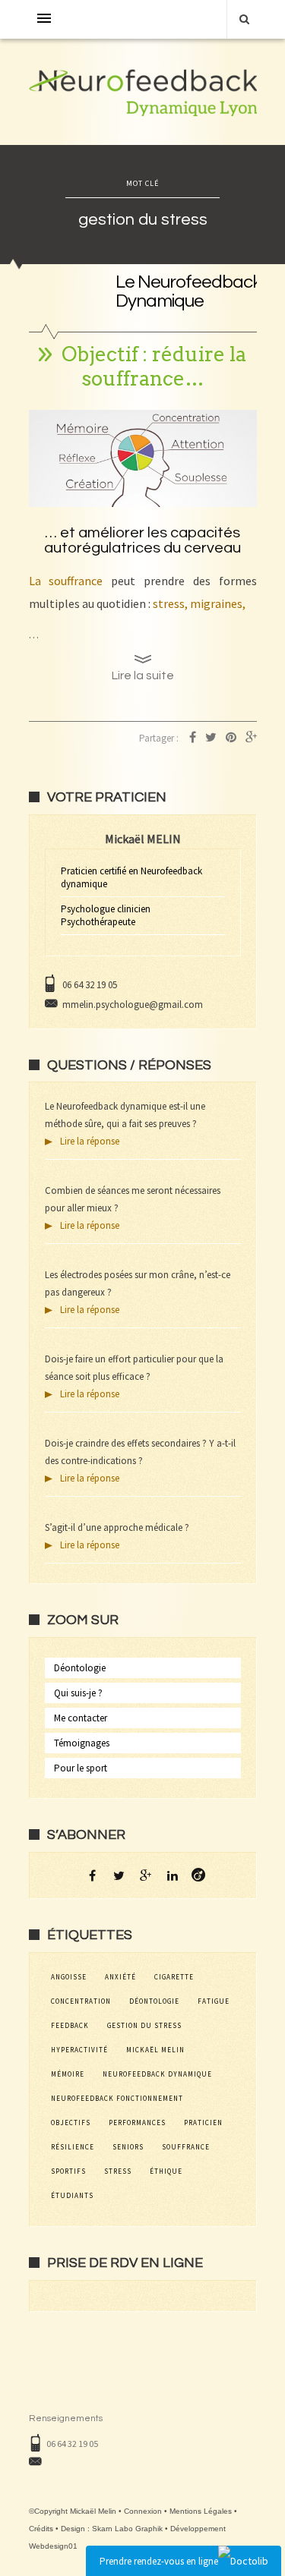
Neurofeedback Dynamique (157, 2074)
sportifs (68, 2171)
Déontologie (80, 1668)
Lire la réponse (90, 1141)
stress (118, 2171)
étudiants (72, 2195)
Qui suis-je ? (78, 1693)
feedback (70, 2025)
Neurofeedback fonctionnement (117, 2098)
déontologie (154, 2001)
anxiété (120, 1977)
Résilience (73, 2147)
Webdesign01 (53, 2546)
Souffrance (186, 2147)
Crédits (41, 2529)
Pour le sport (81, 1768)
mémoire (68, 2074)
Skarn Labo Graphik (127, 2529)
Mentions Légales (201, 2511)
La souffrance (66, 581)
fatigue (214, 2001)
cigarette (174, 1977)
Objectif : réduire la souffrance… (154, 366)
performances (137, 2123)
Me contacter (81, 1718)
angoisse (69, 1977)
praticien (203, 2123)
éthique (166, 2171)
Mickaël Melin (155, 2050)
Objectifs (71, 2123)
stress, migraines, (199, 603)
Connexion (143, 2511)
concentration (81, 2001)
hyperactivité (79, 2050)
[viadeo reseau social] (198, 1875)
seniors (128, 2147)
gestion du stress (144, 2025)
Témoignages (82, 1743)
